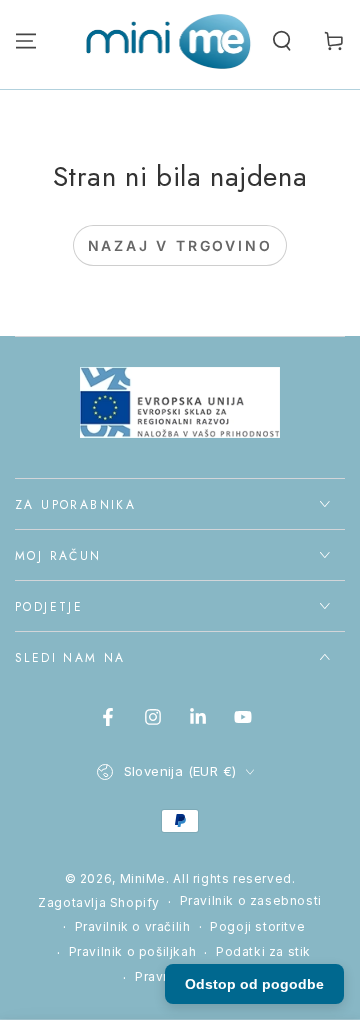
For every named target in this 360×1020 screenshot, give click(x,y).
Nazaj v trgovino (180, 245)
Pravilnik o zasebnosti (251, 900)
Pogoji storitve (257, 926)
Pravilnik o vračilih (133, 926)
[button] (282, 41)
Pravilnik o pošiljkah (133, 951)
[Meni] (26, 41)
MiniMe (143, 878)
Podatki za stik (263, 951)
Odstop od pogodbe (254, 984)
